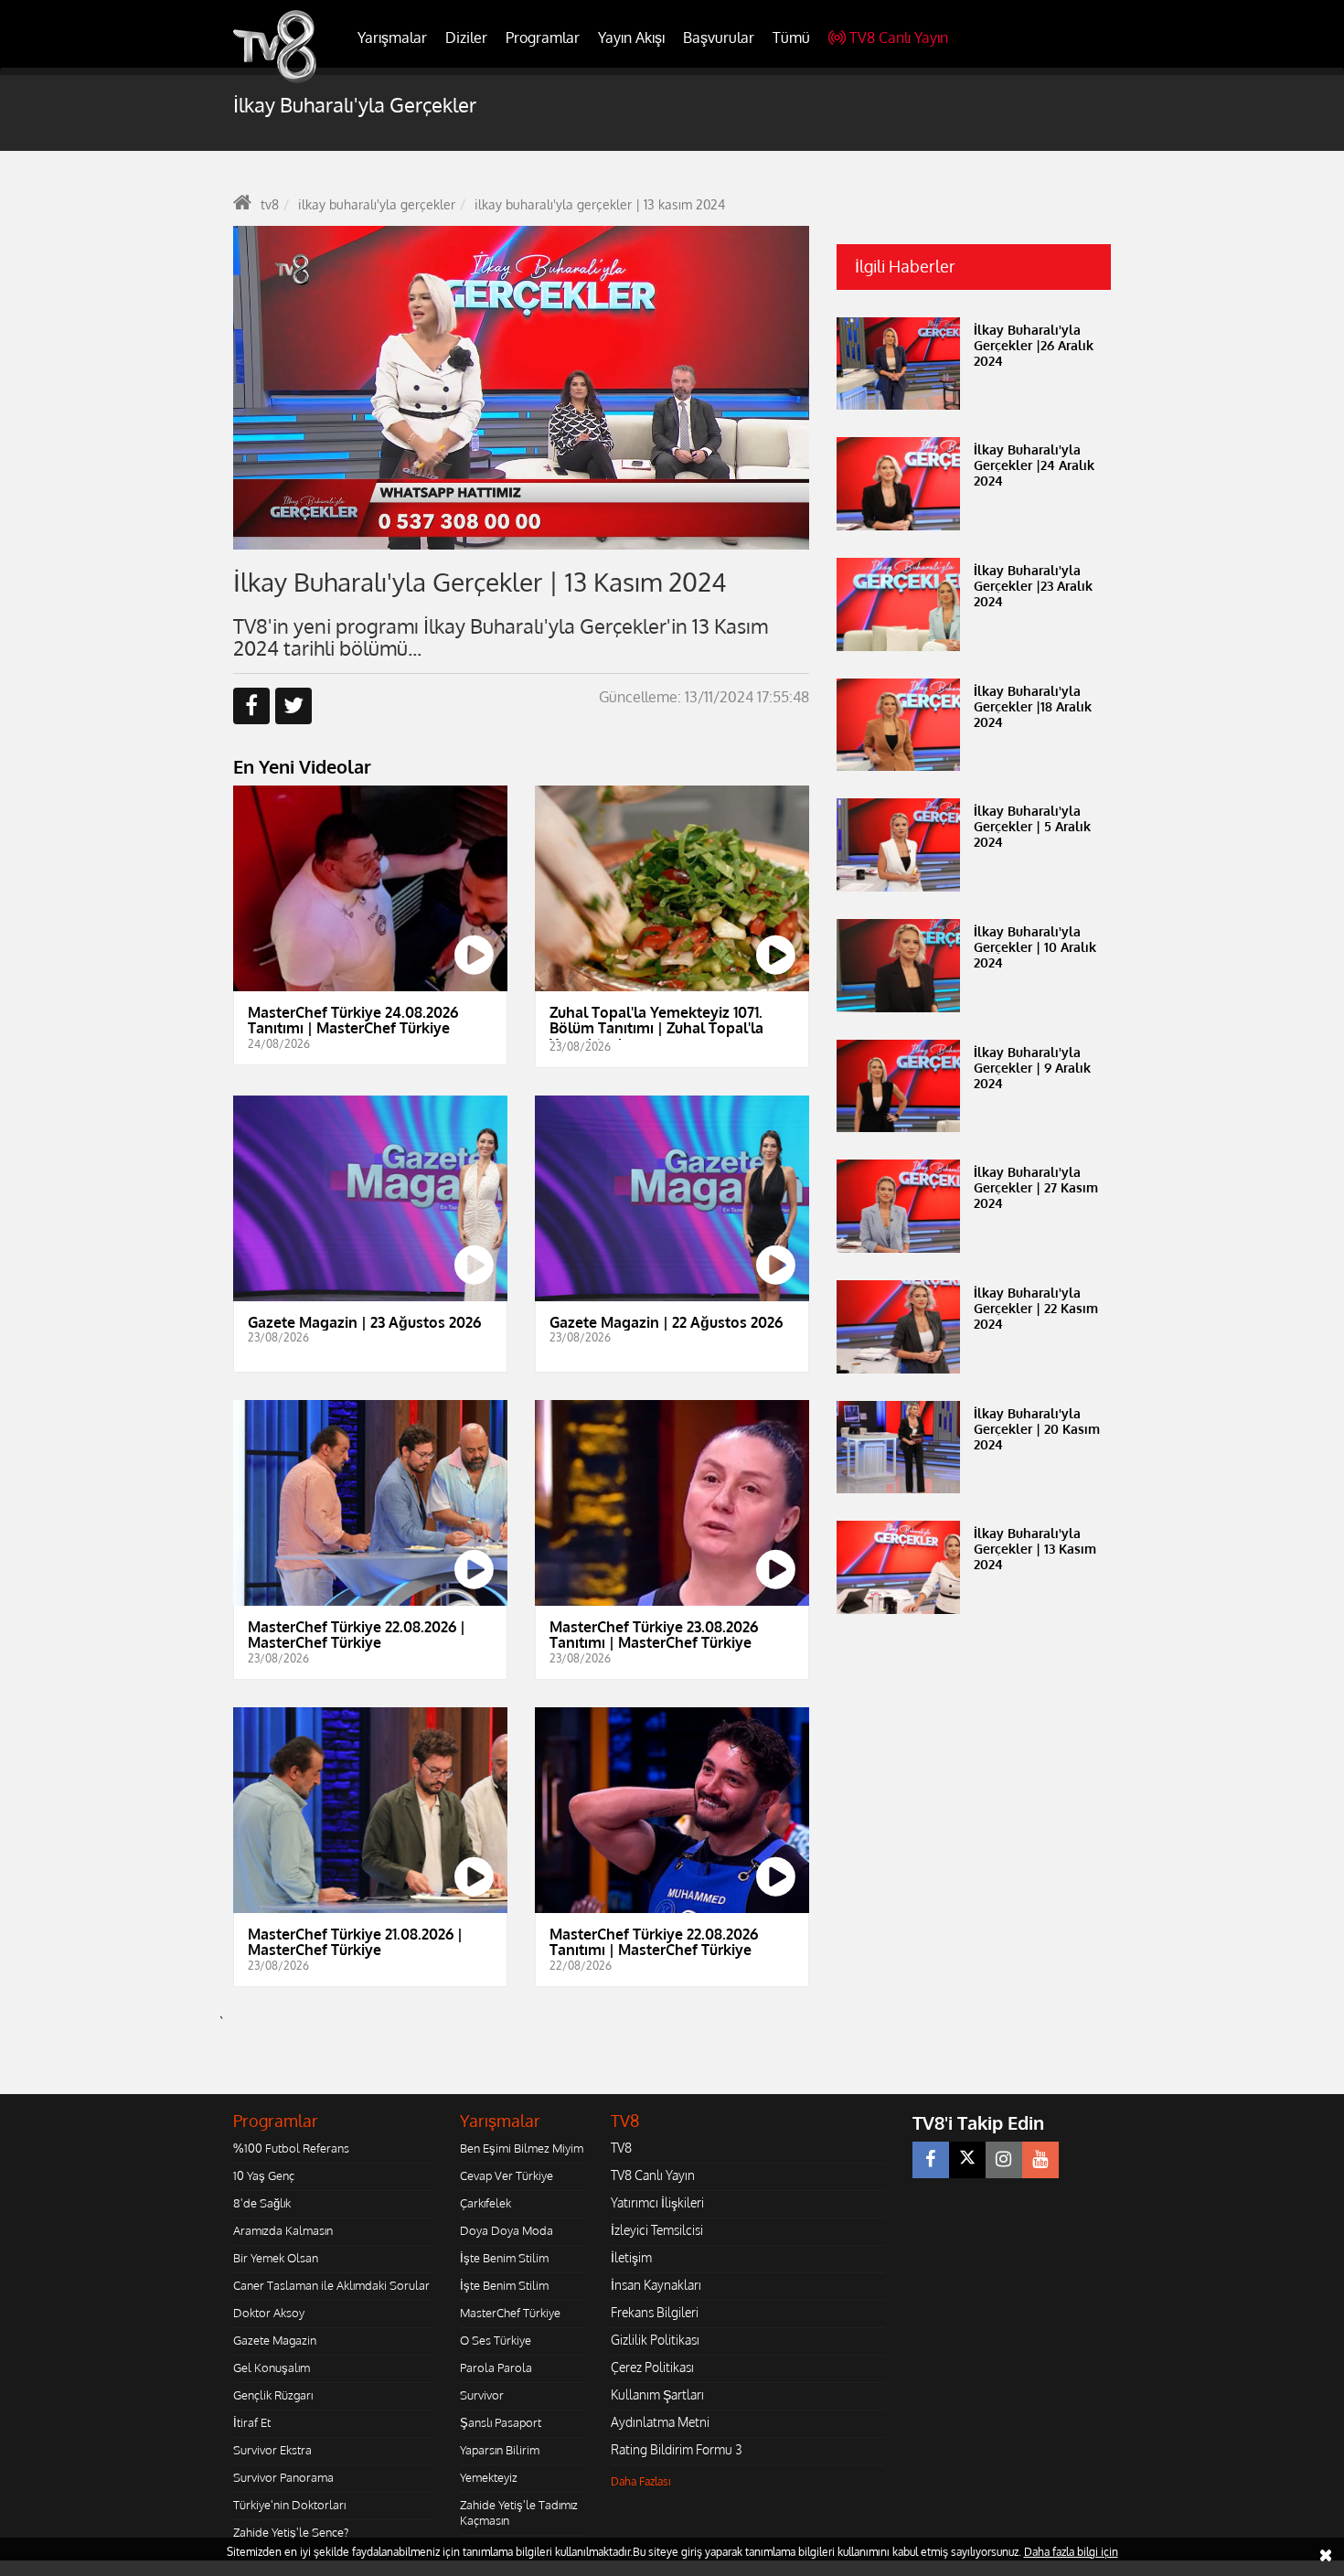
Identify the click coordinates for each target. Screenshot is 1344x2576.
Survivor (482, 2395)
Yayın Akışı (631, 37)
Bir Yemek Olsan (276, 2258)
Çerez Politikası (652, 2367)
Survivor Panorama (283, 2477)
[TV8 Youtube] (1040, 2160)
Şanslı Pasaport (501, 2422)
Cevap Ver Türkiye (507, 2175)
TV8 (621, 2148)
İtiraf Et (252, 2422)
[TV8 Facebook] (931, 2160)
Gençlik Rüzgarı (273, 2395)
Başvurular (719, 37)
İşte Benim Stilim (504, 2258)
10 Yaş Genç (264, 2175)
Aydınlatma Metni (660, 2422)
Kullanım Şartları (657, 2394)
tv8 (270, 204)
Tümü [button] (791, 37)
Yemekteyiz (489, 2477)
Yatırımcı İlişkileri (657, 2202)
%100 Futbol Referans (291, 2148)
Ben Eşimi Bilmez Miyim (522, 2148)
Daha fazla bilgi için (1071, 2552)
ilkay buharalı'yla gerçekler (377, 204)
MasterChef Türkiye (510, 2313)
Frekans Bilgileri (655, 2312)
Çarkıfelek (485, 2203)
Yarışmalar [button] (392, 37)
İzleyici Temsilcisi (657, 2230)
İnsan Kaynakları (656, 2285)
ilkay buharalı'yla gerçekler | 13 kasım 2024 (600, 204)
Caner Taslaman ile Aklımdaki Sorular (331, 2285)
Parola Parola (496, 2368)
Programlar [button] (543, 37)
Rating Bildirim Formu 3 (677, 2449)
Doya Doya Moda (507, 2230)
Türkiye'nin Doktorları (289, 2505)
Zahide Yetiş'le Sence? (291, 2532)
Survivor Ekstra (272, 2450)
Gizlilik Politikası (655, 2340)
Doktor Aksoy (269, 2313)
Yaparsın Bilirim (500, 2450)
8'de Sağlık (262, 2203)
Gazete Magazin (275, 2340)
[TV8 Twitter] (967, 2160)
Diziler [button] (466, 37)
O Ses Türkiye (496, 2340)
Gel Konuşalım (272, 2368)
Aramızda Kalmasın (283, 2230)
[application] (521, 388)
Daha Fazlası (641, 2481)
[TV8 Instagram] (1004, 2160)
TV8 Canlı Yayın (899, 37)
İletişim (631, 2257)
